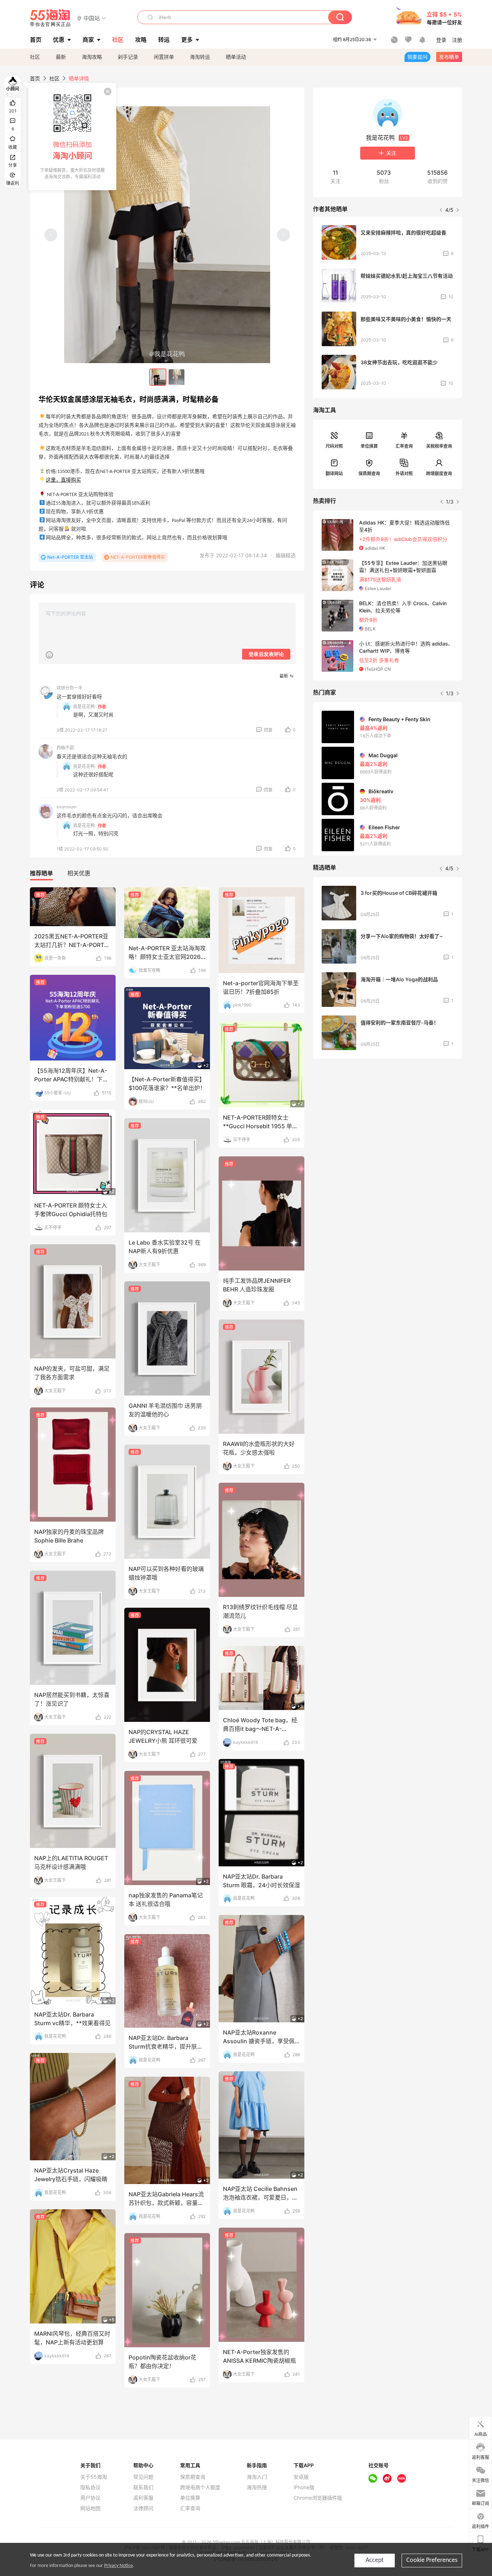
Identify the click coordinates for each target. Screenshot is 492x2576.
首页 (35, 78)
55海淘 (50, 18)
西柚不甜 (65, 748)
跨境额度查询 (439, 474)
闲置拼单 (164, 57)
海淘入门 (257, 2477)
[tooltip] (72, 137)
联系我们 (143, 2487)
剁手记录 (128, 57)
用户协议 (90, 2498)
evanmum (66, 807)
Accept (375, 2560)
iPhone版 (304, 2487)
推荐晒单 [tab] (41, 873)
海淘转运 (200, 57)
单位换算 (369, 446)
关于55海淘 (94, 2477)
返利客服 (143, 2498)
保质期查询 (369, 474)
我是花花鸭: (84, 707)
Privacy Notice (118, 2566)
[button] (92, 18)
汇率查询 (404, 446)
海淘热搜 (257, 2487)
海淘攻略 (92, 57)
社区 (35, 57)
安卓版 (301, 2477)
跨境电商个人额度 (200, 2487)
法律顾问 (143, 2508)
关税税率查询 (439, 446)
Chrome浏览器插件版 (318, 2498)
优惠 (59, 40)
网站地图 (90, 2508)
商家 (88, 40)
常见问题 (143, 2477)
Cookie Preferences (432, 2560)
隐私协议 (90, 2487)
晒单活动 (236, 57)
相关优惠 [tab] (79, 873)
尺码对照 (334, 446)
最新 (61, 57)
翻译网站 (334, 474)
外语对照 (404, 474)
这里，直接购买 (63, 480)
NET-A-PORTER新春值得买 (138, 557)
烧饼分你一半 (70, 688)
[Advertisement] (388, 1118)
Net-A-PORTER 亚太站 (70, 557)
